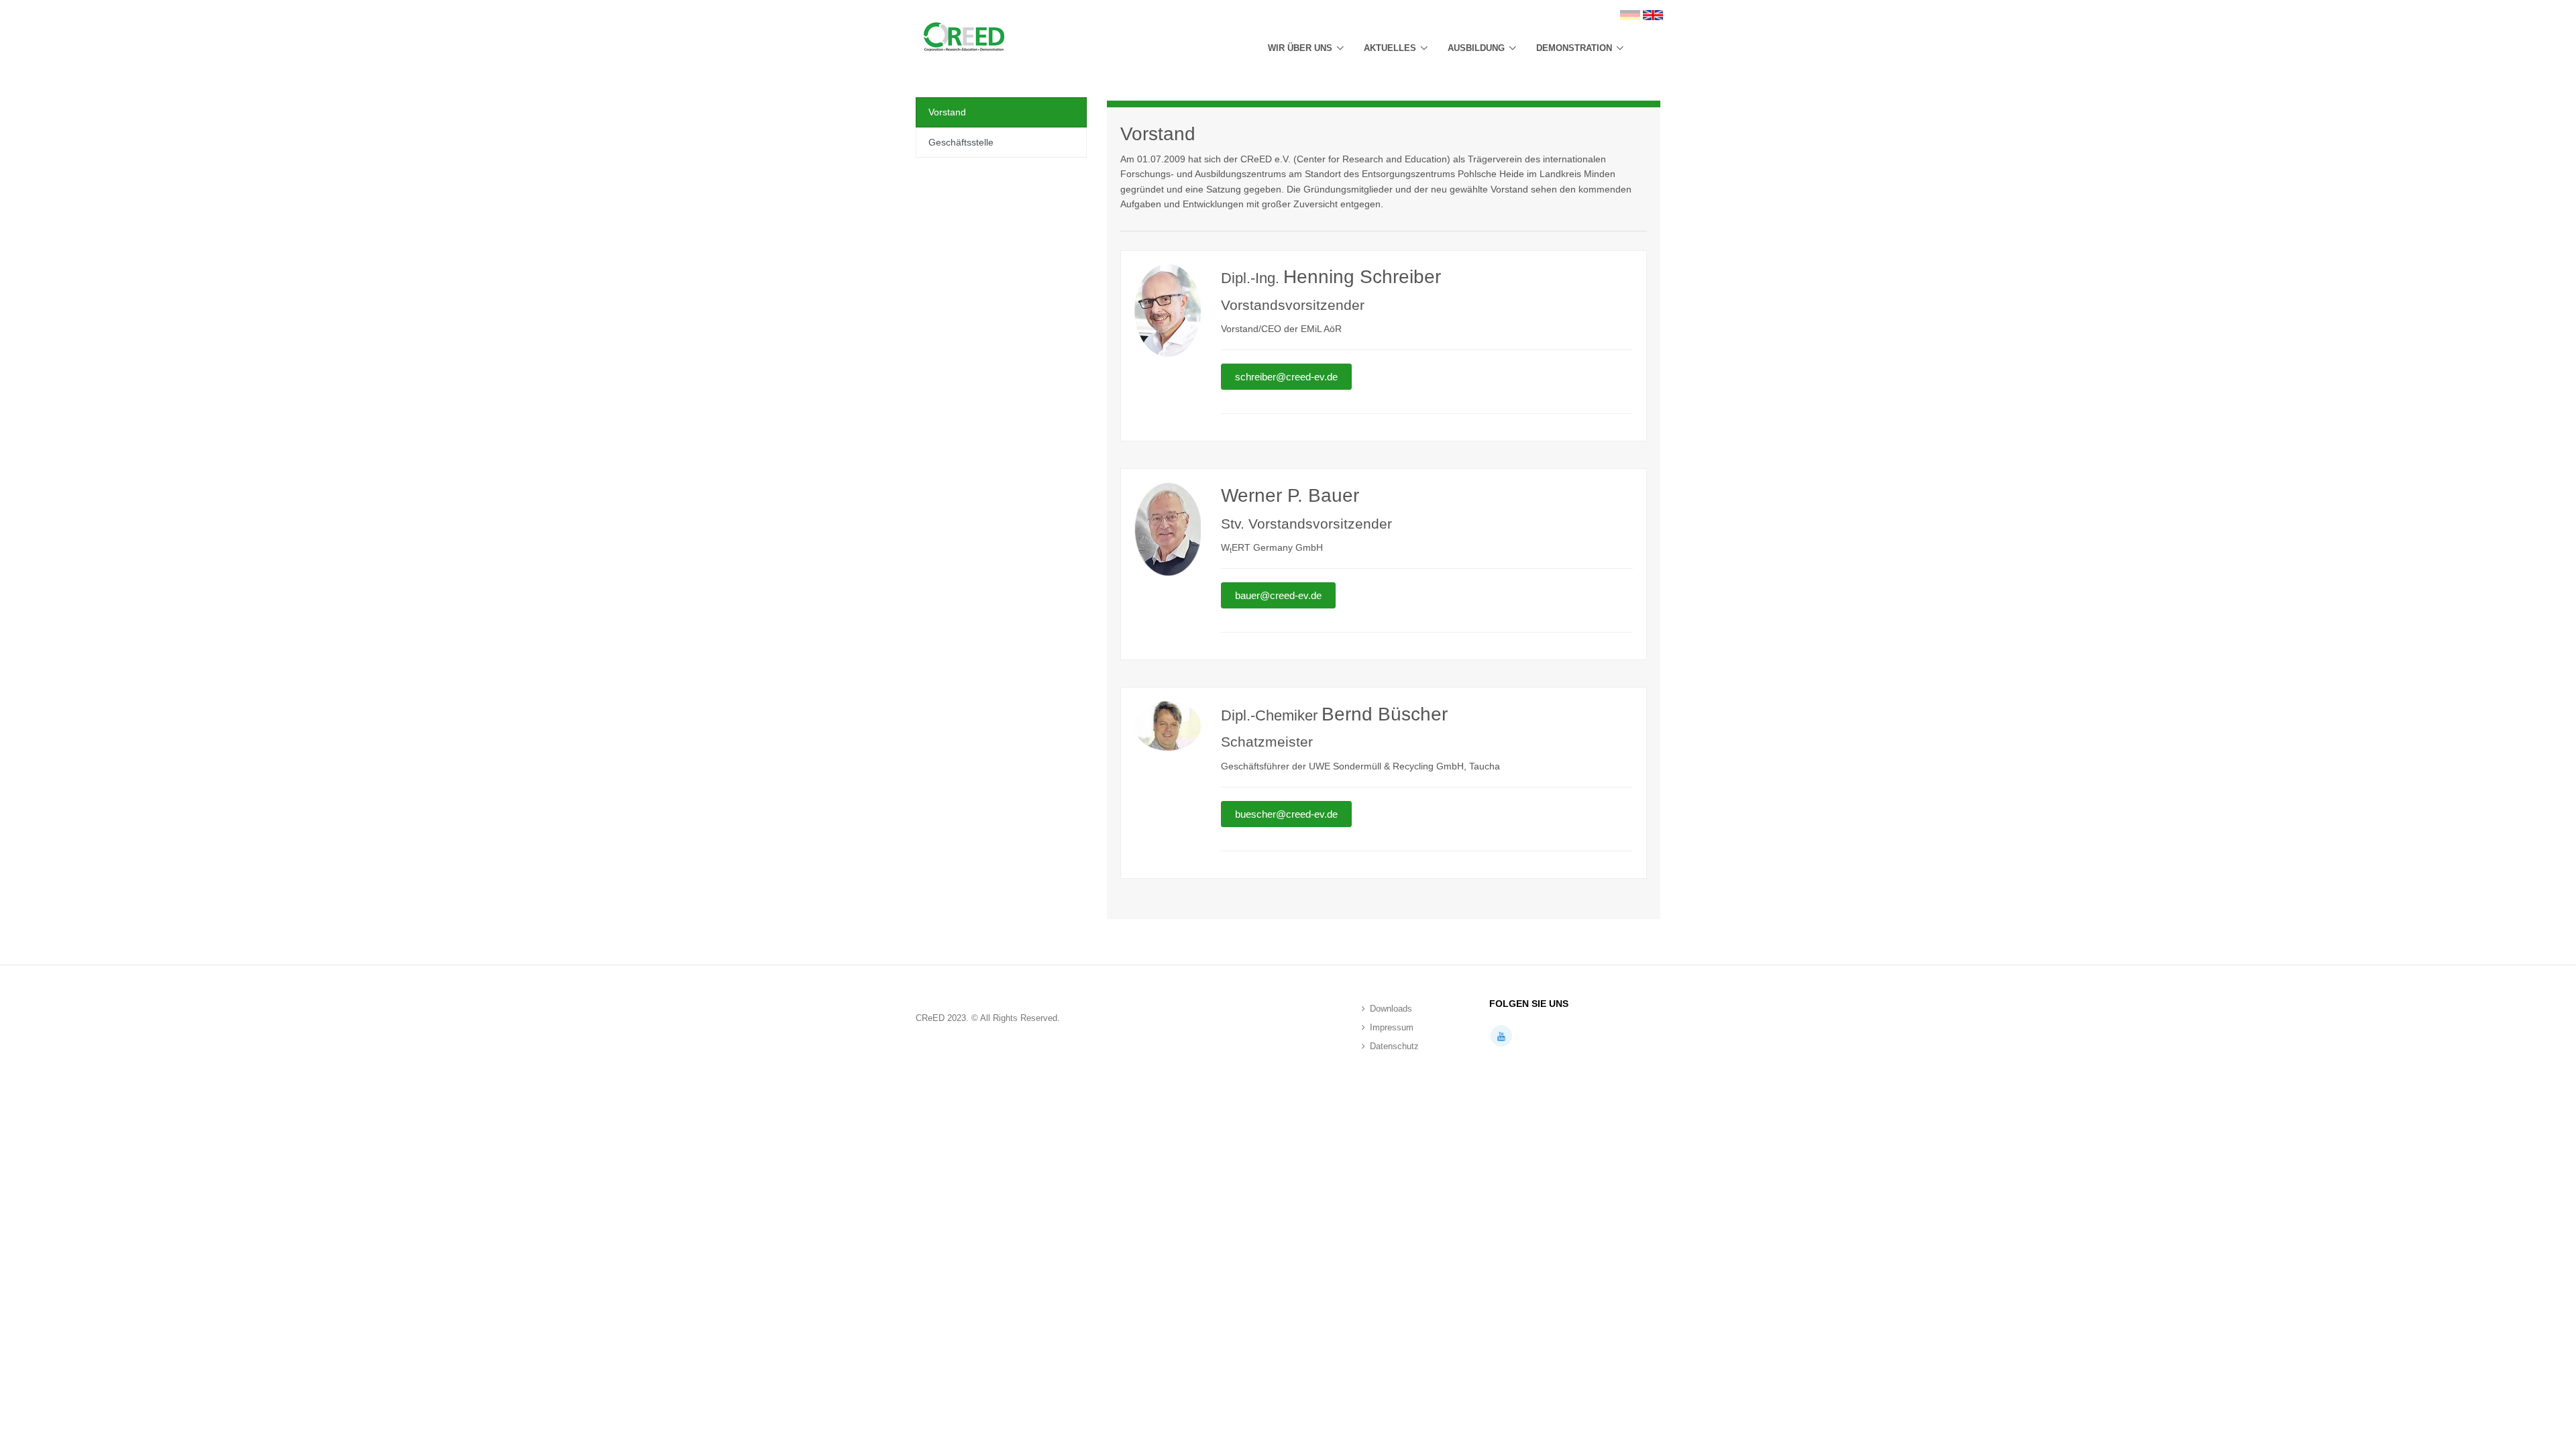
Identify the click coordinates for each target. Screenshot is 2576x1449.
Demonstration (1574, 48)
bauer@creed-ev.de (1278, 595)
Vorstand (947, 112)
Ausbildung (1476, 48)
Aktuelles (1390, 48)
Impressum (1392, 1027)
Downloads (1391, 1009)
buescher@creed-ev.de (1286, 814)
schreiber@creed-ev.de (1286, 377)
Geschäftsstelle (961, 142)
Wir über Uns (1300, 48)
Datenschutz (1394, 1046)
